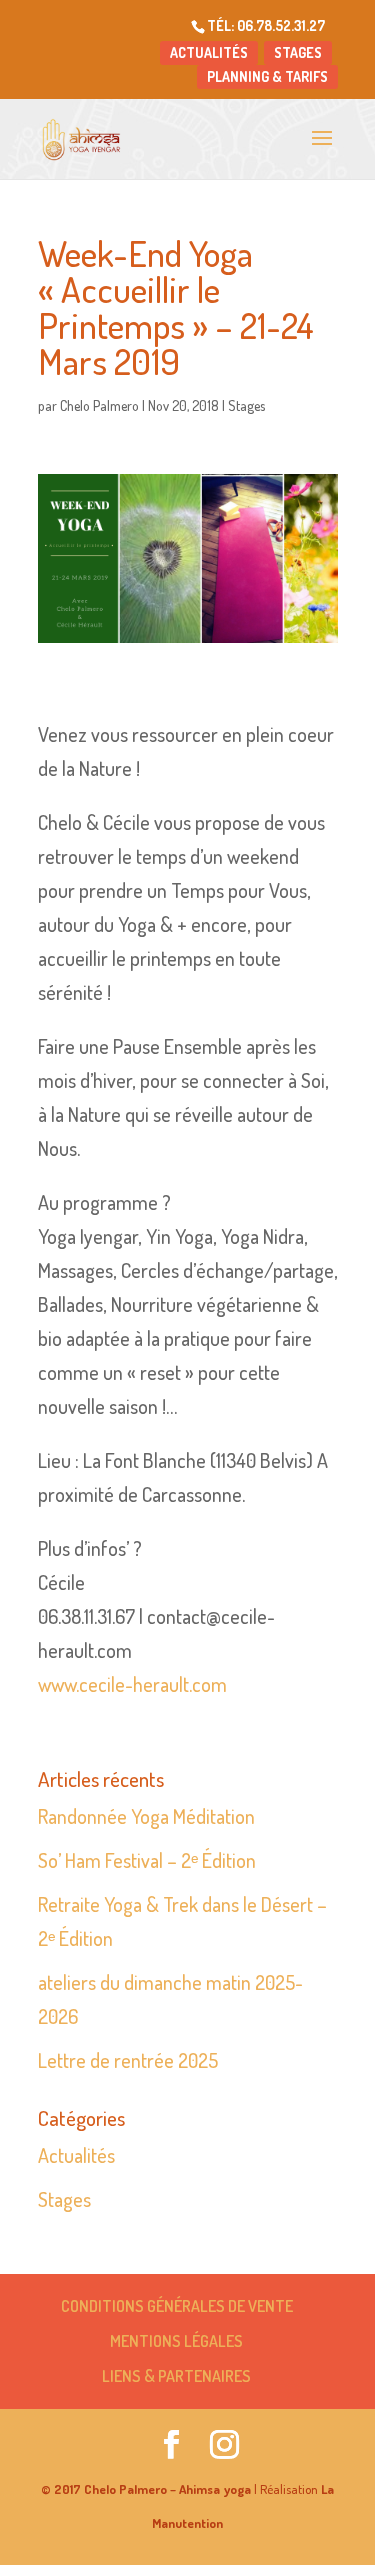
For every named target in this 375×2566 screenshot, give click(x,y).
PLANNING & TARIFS (267, 76)
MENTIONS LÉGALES (176, 2341)
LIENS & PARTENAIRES (176, 2376)
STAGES (298, 52)
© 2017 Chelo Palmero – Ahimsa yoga (146, 2489)
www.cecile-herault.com (132, 1684)
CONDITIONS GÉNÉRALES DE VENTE (177, 2306)
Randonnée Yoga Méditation (146, 1816)
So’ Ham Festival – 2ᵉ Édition (147, 1860)
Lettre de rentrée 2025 (128, 2060)
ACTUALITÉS (209, 52)
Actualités (76, 2155)
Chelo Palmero (99, 405)
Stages (246, 405)
